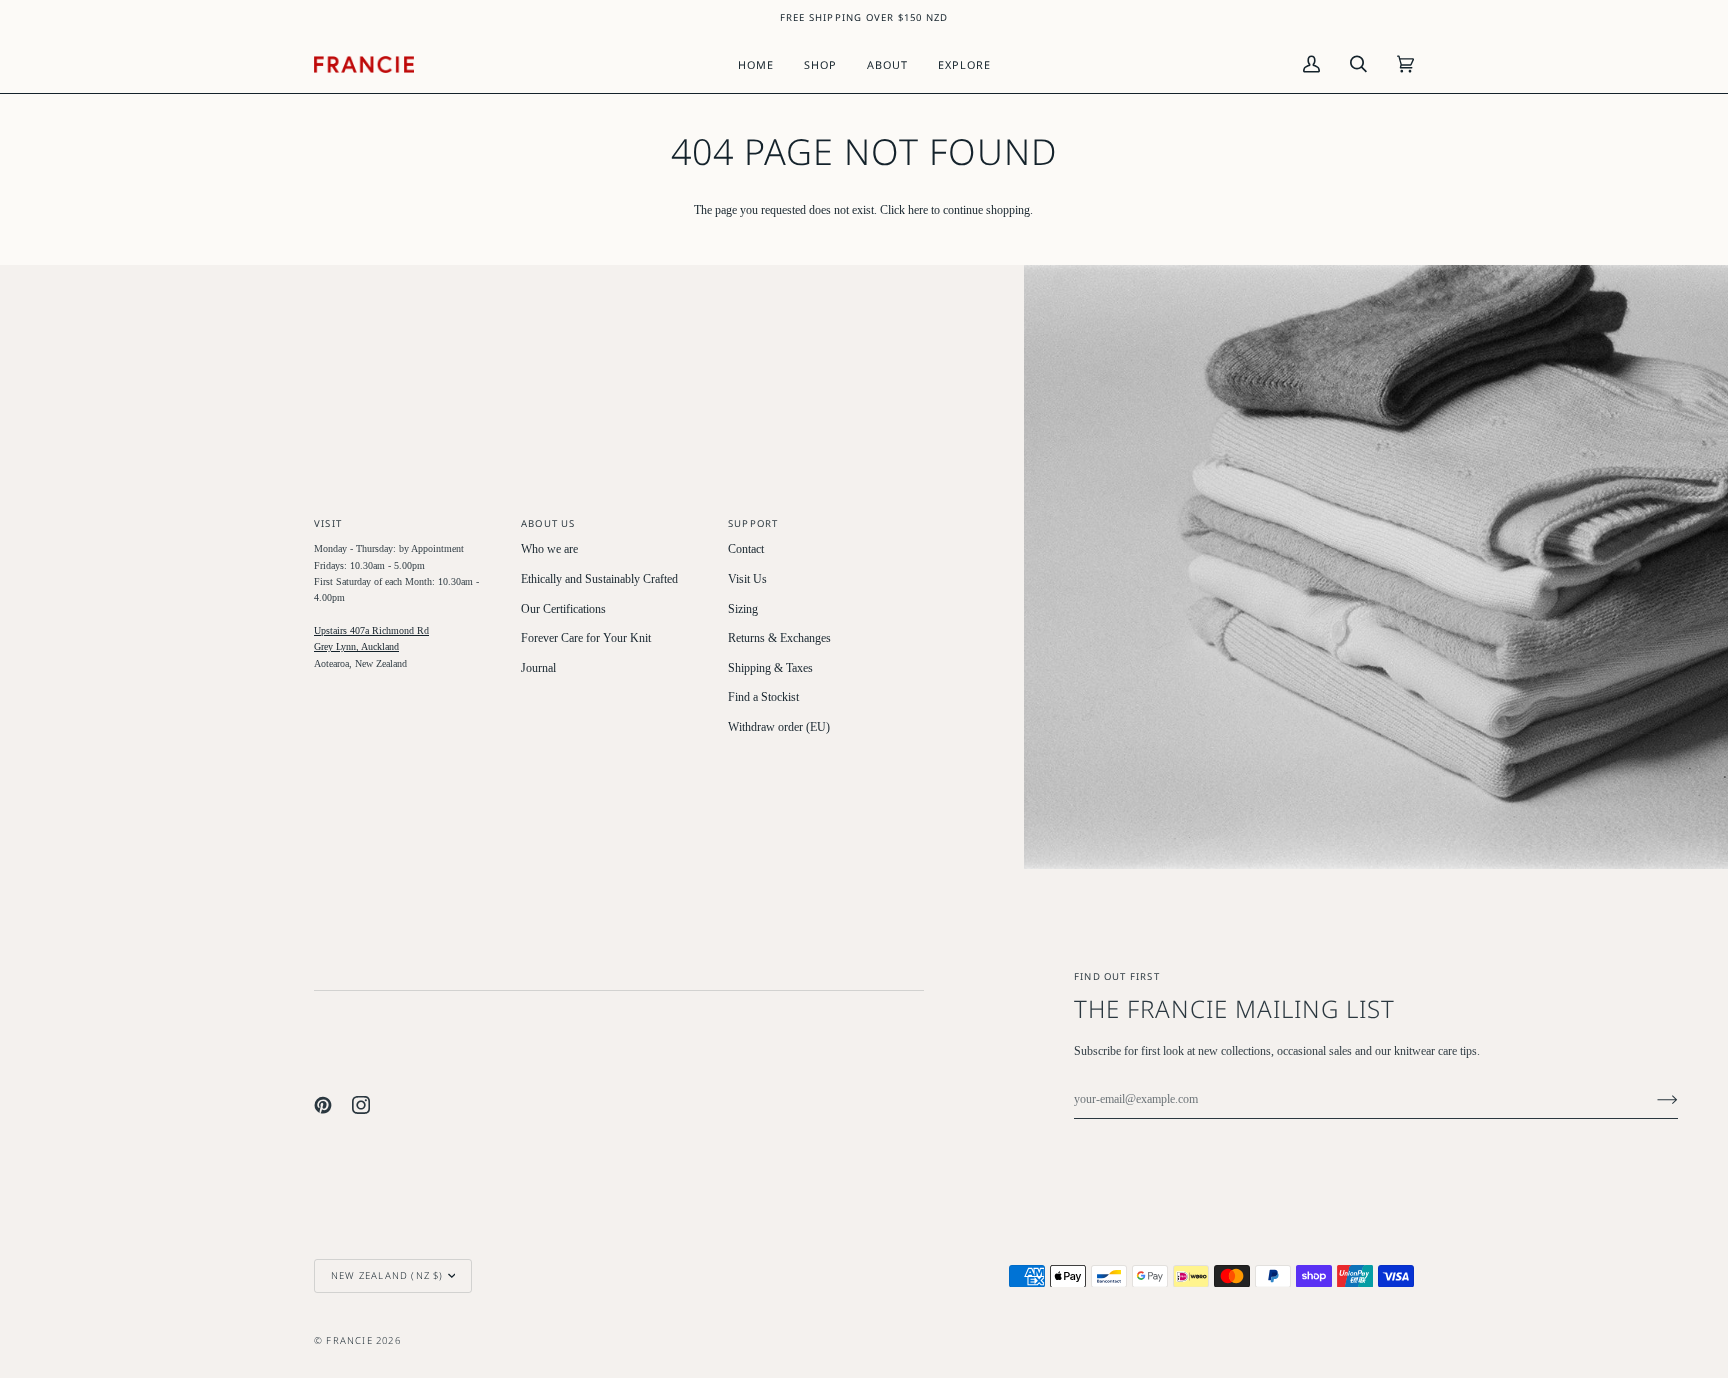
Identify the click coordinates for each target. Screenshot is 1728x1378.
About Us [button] (548, 523)
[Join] (1651, 1100)
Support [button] (753, 523)
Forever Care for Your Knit (586, 638)
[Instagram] (361, 1105)
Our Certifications (563, 609)
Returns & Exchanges (779, 638)
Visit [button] (328, 523)
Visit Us (747, 579)
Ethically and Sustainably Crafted (599, 579)
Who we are (549, 549)
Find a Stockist (763, 697)
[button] (820, 64)
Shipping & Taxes (770, 668)
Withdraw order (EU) (779, 727)
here (918, 210)
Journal (538, 668)
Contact (746, 549)
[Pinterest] (323, 1105)
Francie (349, 1340)
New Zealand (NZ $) (387, 1275)
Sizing (743, 609)
